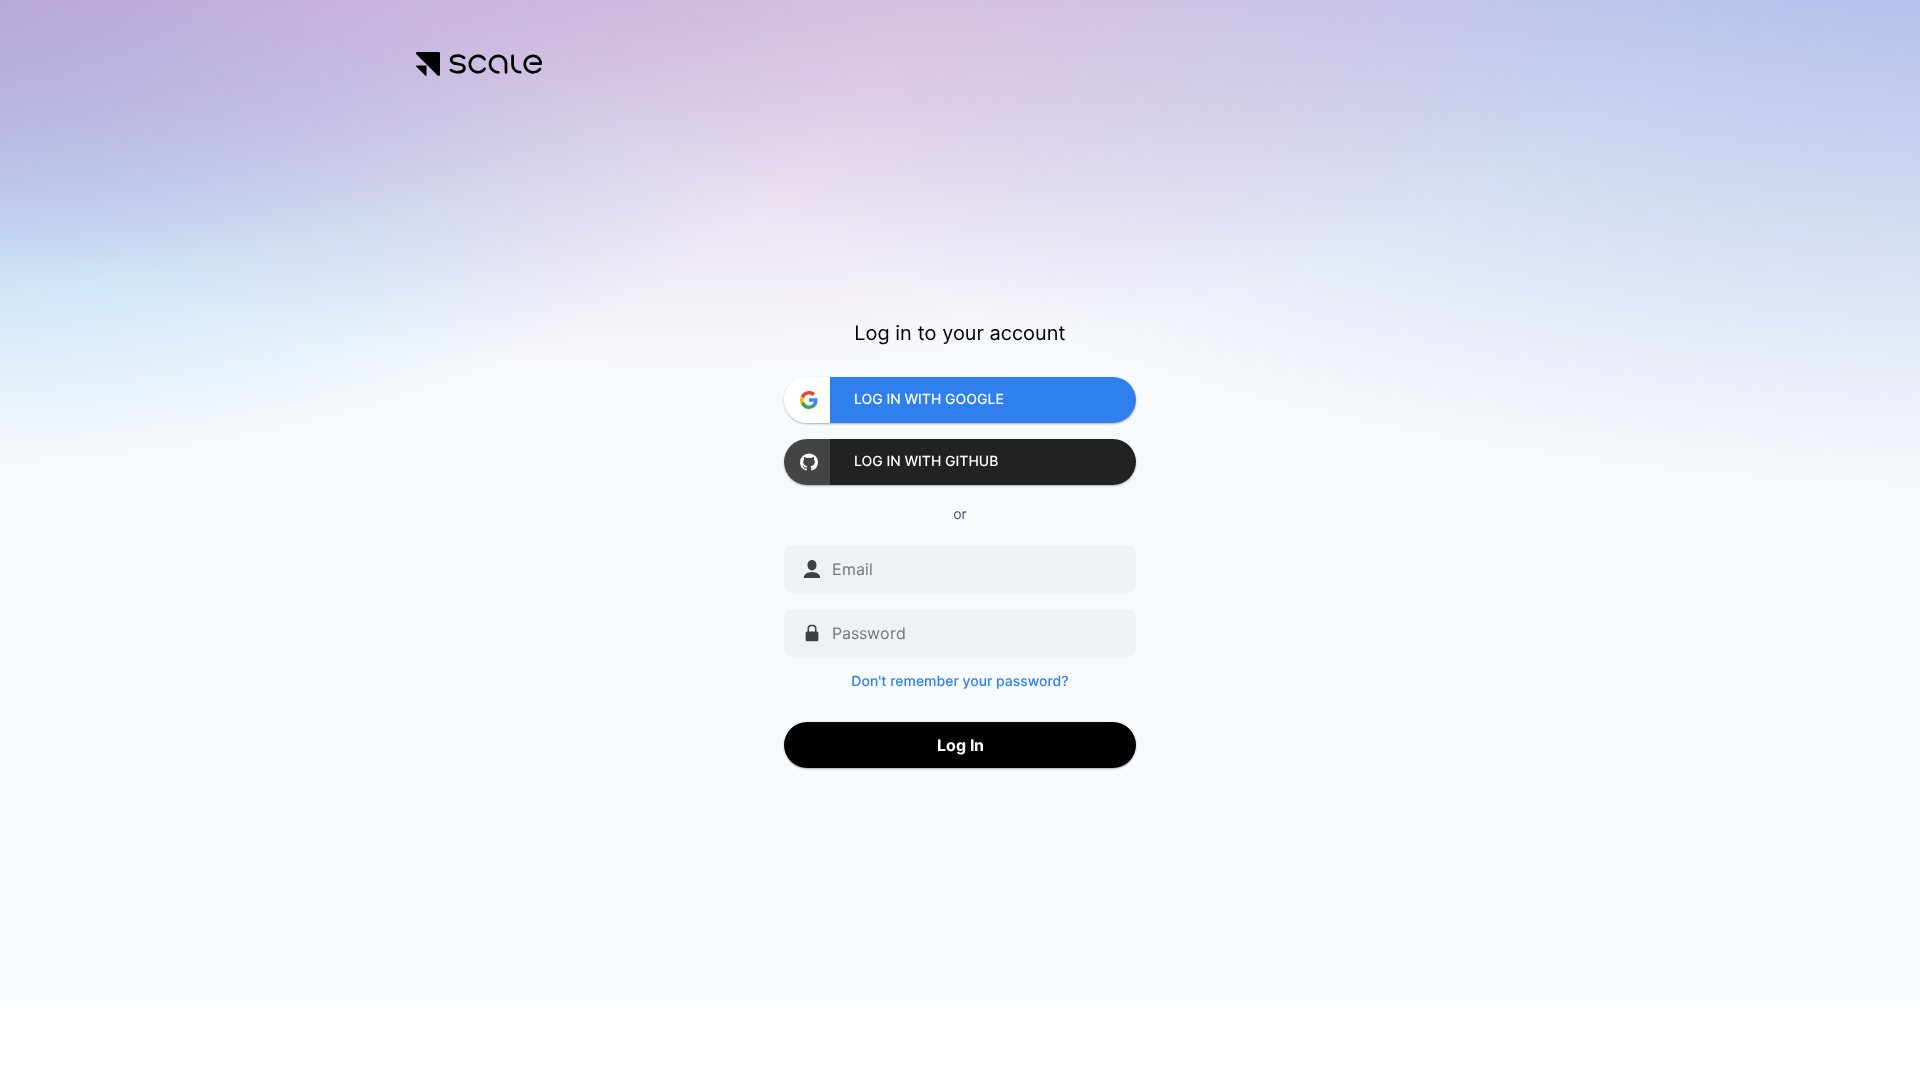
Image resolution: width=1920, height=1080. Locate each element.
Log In (960, 745)
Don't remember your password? (959, 681)
